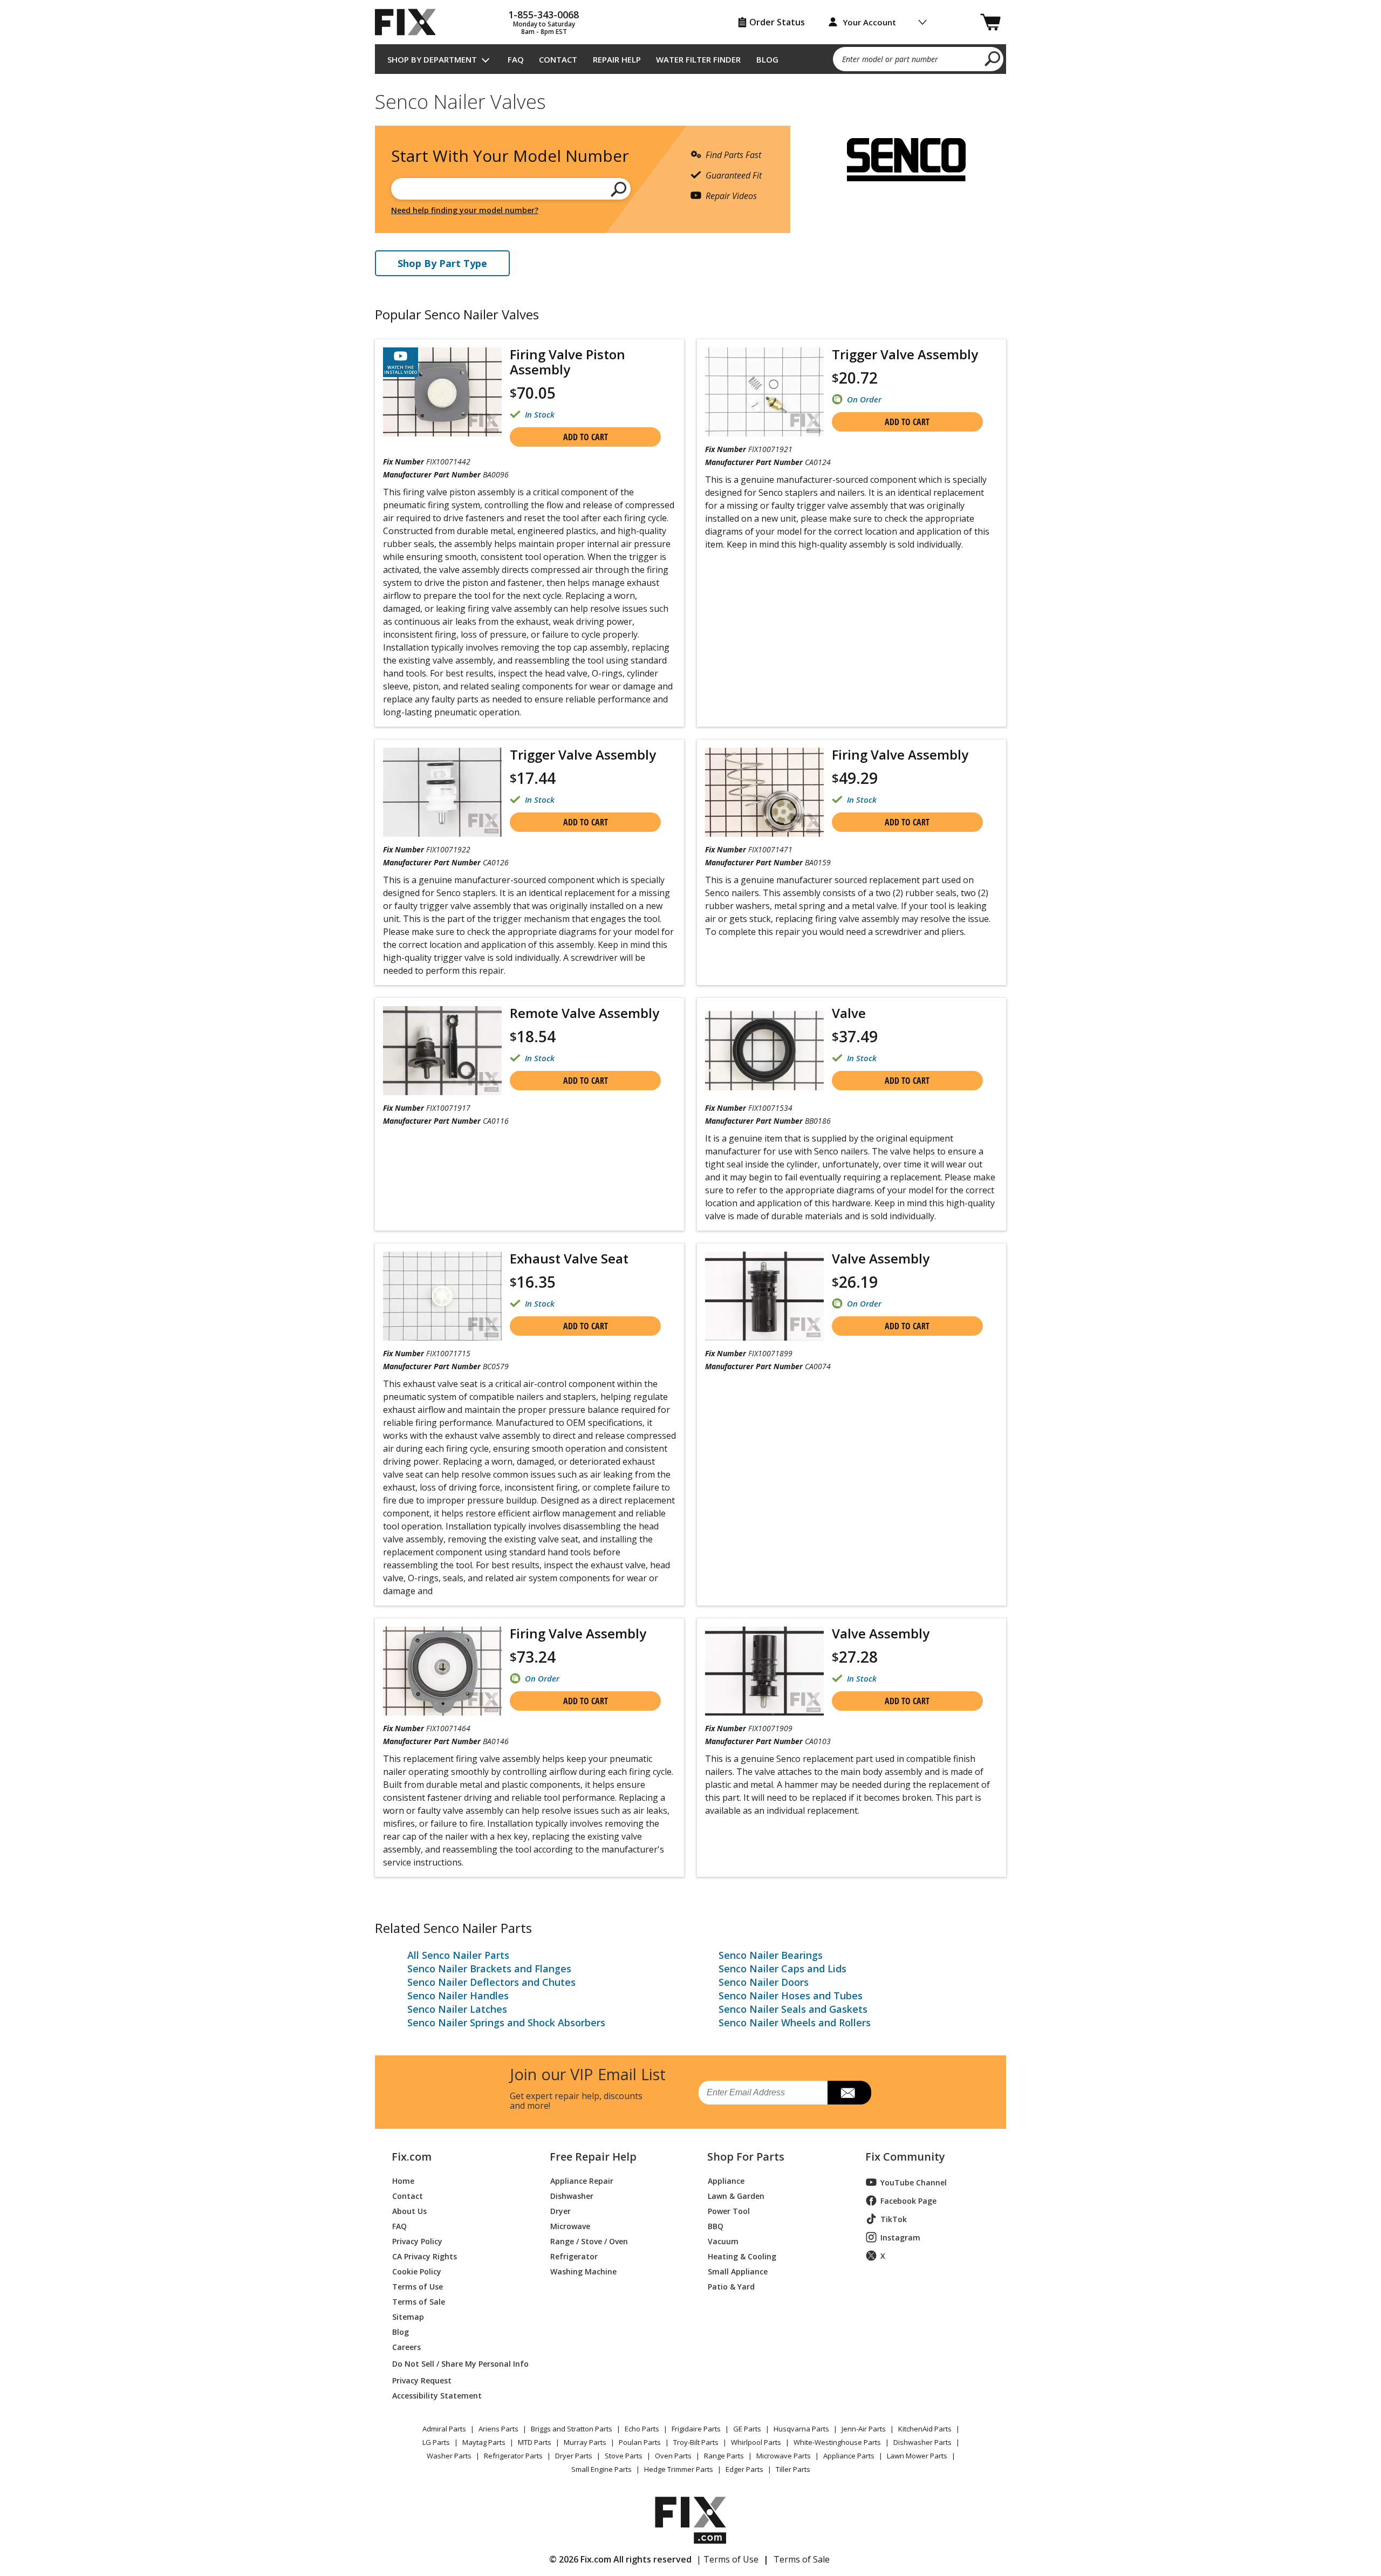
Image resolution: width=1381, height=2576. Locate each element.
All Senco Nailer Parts (458, 1955)
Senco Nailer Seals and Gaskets (793, 2009)
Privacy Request (422, 2380)
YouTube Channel (914, 2182)
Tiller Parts (793, 2469)
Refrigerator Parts (513, 2456)
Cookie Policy (417, 2271)
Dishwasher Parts (922, 2442)
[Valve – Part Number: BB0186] (764, 1051)
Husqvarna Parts (801, 2429)
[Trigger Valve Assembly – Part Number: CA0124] (764, 392)
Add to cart (586, 437)
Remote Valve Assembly (584, 1013)
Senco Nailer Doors (764, 1982)
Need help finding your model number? (465, 210)
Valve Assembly (881, 1258)
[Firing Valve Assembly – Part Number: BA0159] (764, 792)
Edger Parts (744, 2469)
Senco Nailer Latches (457, 2009)
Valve (849, 1013)
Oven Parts (673, 2456)
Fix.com (412, 2157)
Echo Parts (642, 2429)
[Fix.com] (410, 22)
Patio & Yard (731, 2286)
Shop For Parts (746, 2157)
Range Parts (724, 2456)
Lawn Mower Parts (917, 2456)
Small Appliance (738, 2271)
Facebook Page (908, 2201)
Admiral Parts (444, 2429)
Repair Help (617, 59)
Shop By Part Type (442, 263)
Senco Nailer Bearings (771, 1955)
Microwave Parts (784, 2456)
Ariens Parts (498, 2429)
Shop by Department (432, 59)
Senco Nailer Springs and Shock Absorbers (506, 2022)
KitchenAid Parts (925, 2429)
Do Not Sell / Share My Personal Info (456, 2364)
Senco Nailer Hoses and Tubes (791, 1996)
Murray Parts (585, 2442)
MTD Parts (535, 2442)
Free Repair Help (593, 2157)
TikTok (894, 2219)
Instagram (900, 2237)
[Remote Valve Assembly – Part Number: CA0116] (442, 1051)
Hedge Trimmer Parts (679, 2469)
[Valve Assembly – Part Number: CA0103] (764, 1671)
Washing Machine (583, 2271)
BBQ (716, 2226)
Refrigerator (574, 2256)
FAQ (516, 59)
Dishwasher (572, 2195)
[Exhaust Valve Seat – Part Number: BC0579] (442, 1296)
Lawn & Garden (736, 2195)
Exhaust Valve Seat (569, 1258)
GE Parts (747, 2429)
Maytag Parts (484, 2442)
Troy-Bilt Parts (696, 2442)
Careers (406, 2346)
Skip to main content (691, 16)
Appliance (726, 2180)
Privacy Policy (417, 2241)
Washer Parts (449, 2456)
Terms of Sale (419, 2301)
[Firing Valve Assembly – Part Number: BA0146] (442, 1671)
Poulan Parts (640, 2442)
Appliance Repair (582, 2180)
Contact (558, 59)
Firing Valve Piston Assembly (568, 362)
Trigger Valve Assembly (905, 354)
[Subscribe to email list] (849, 2093)
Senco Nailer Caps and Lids (782, 1969)
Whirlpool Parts (756, 2442)
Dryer (560, 2211)
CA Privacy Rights (425, 2256)
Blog (767, 59)
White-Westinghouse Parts (837, 2442)
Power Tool (729, 2211)
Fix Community (905, 2157)
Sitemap (408, 2316)
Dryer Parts (574, 2456)
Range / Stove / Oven (589, 2241)
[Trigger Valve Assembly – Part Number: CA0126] (442, 792)
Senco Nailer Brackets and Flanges (489, 1969)
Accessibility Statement (437, 2395)
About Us (409, 2211)
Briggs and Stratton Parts (572, 2429)
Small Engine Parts (601, 2469)
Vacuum (723, 2241)
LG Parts (436, 2442)
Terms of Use (418, 2286)
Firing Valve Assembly (900, 754)
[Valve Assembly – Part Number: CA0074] (764, 1296)
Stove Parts (624, 2456)
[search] (993, 58)
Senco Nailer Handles (458, 1996)
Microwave (570, 2226)
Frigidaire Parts (696, 2429)
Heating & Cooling (742, 2256)
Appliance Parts (849, 2456)
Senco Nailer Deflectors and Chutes (491, 1982)
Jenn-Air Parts (864, 2429)
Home (403, 2180)
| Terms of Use (727, 2559)
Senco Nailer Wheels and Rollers (795, 2022)
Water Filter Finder (698, 59)
